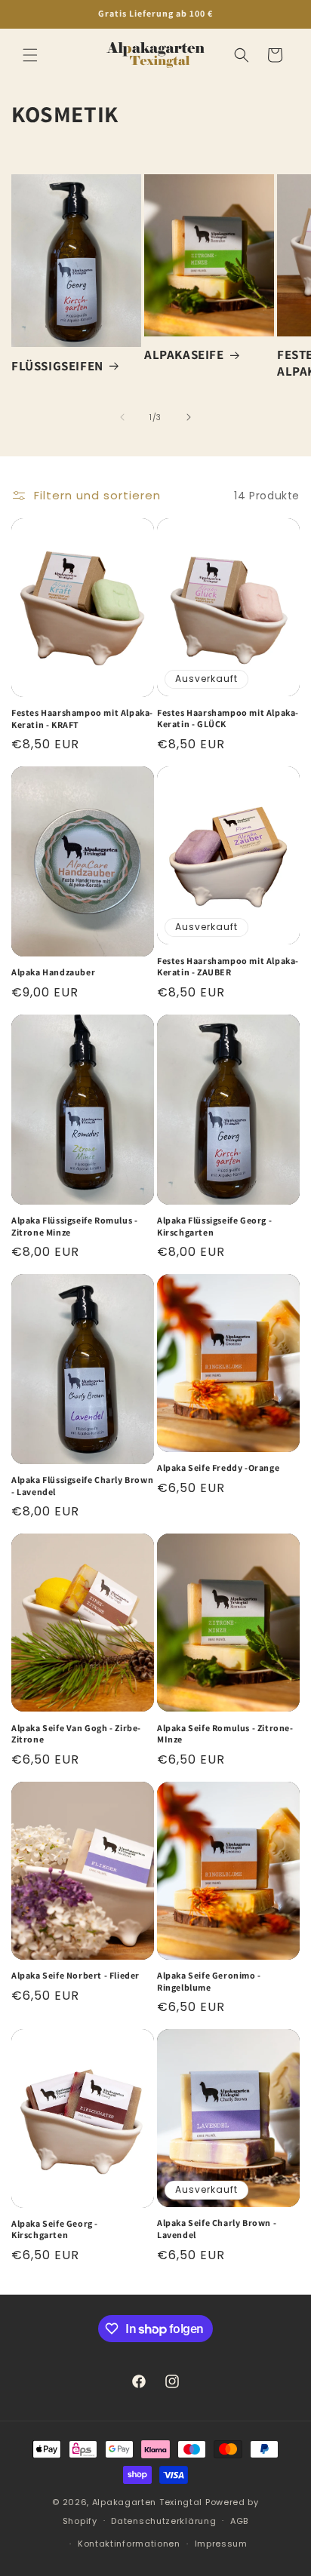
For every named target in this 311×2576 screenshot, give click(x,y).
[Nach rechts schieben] (189, 417)
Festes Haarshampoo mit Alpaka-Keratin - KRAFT (82, 718)
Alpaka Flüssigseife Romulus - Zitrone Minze (74, 1226)
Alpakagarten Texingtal (147, 2502)
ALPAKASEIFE (184, 355)
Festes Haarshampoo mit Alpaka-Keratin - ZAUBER (228, 967)
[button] (30, 55)
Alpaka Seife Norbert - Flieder (75, 1975)
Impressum (221, 2544)
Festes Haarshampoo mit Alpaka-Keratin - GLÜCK (228, 718)
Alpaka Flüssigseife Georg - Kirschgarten (214, 1226)
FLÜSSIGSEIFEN (57, 366)
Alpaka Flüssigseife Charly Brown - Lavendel (82, 1486)
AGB (239, 2521)
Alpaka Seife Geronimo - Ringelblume (209, 1981)
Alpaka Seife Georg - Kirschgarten (55, 2229)
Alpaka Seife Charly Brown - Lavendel (217, 2229)
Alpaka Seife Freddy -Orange (218, 1468)
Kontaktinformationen (129, 2544)
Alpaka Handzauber (53, 972)
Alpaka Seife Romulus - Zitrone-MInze (225, 1734)
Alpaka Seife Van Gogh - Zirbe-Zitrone (76, 1734)
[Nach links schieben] (122, 417)
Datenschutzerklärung (163, 2521)
